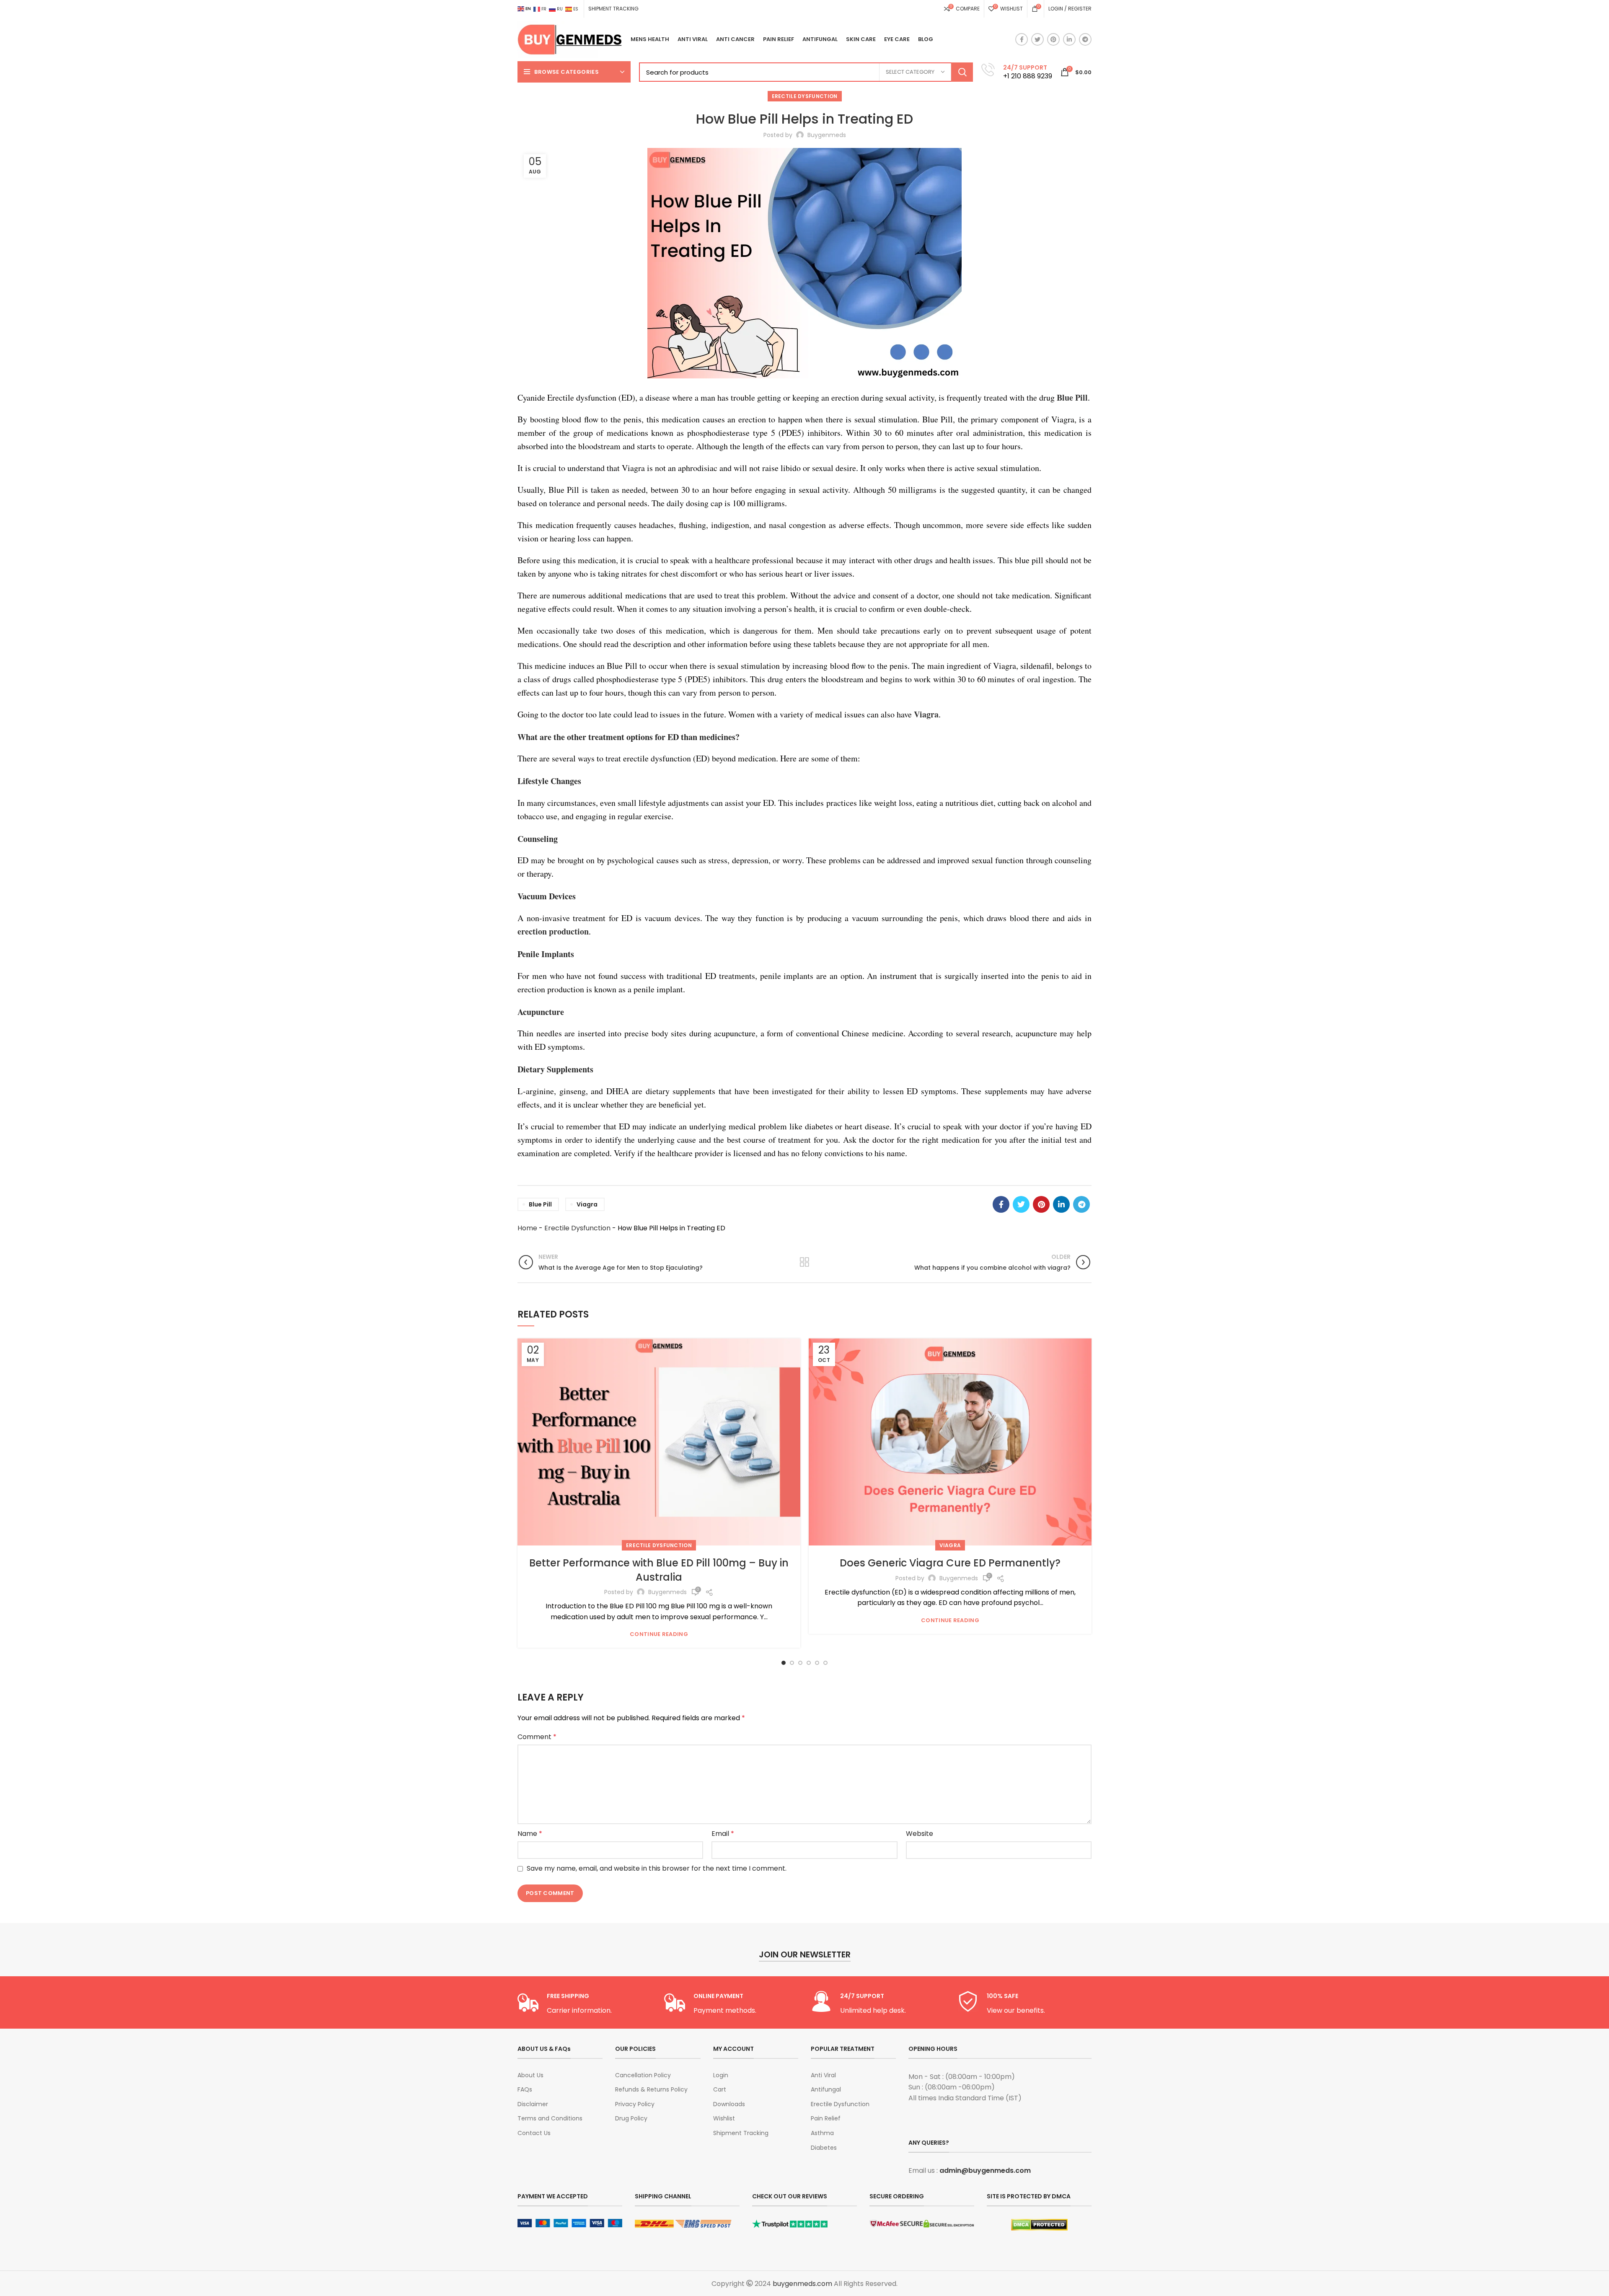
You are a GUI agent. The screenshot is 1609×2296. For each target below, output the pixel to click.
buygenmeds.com (802, 2284)
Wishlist (724, 2119)
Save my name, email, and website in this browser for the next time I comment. (657, 1868)
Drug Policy (631, 2119)
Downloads (729, 2104)
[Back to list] (804, 1262)
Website (920, 1834)
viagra (587, 1204)
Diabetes (824, 2148)
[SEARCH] (962, 72)
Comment (537, 1737)
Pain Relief (826, 2119)
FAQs (525, 2090)
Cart (720, 2090)
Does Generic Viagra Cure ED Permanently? (950, 1563)
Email (723, 1834)
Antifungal (826, 2090)
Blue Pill (540, 1204)
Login (721, 2075)
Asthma (822, 2133)
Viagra (950, 1545)
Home (527, 1228)
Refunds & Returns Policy (651, 2090)
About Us (530, 2075)
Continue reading (659, 1634)
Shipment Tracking (741, 2133)
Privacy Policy (635, 2104)
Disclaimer (533, 2104)
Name (530, 1834)
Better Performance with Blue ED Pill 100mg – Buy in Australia (659, 1570)
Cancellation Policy (643, 2075)
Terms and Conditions (550, 2119)
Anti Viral (823, 2075)
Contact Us (534, 2133)
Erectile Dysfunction (805, 96)
